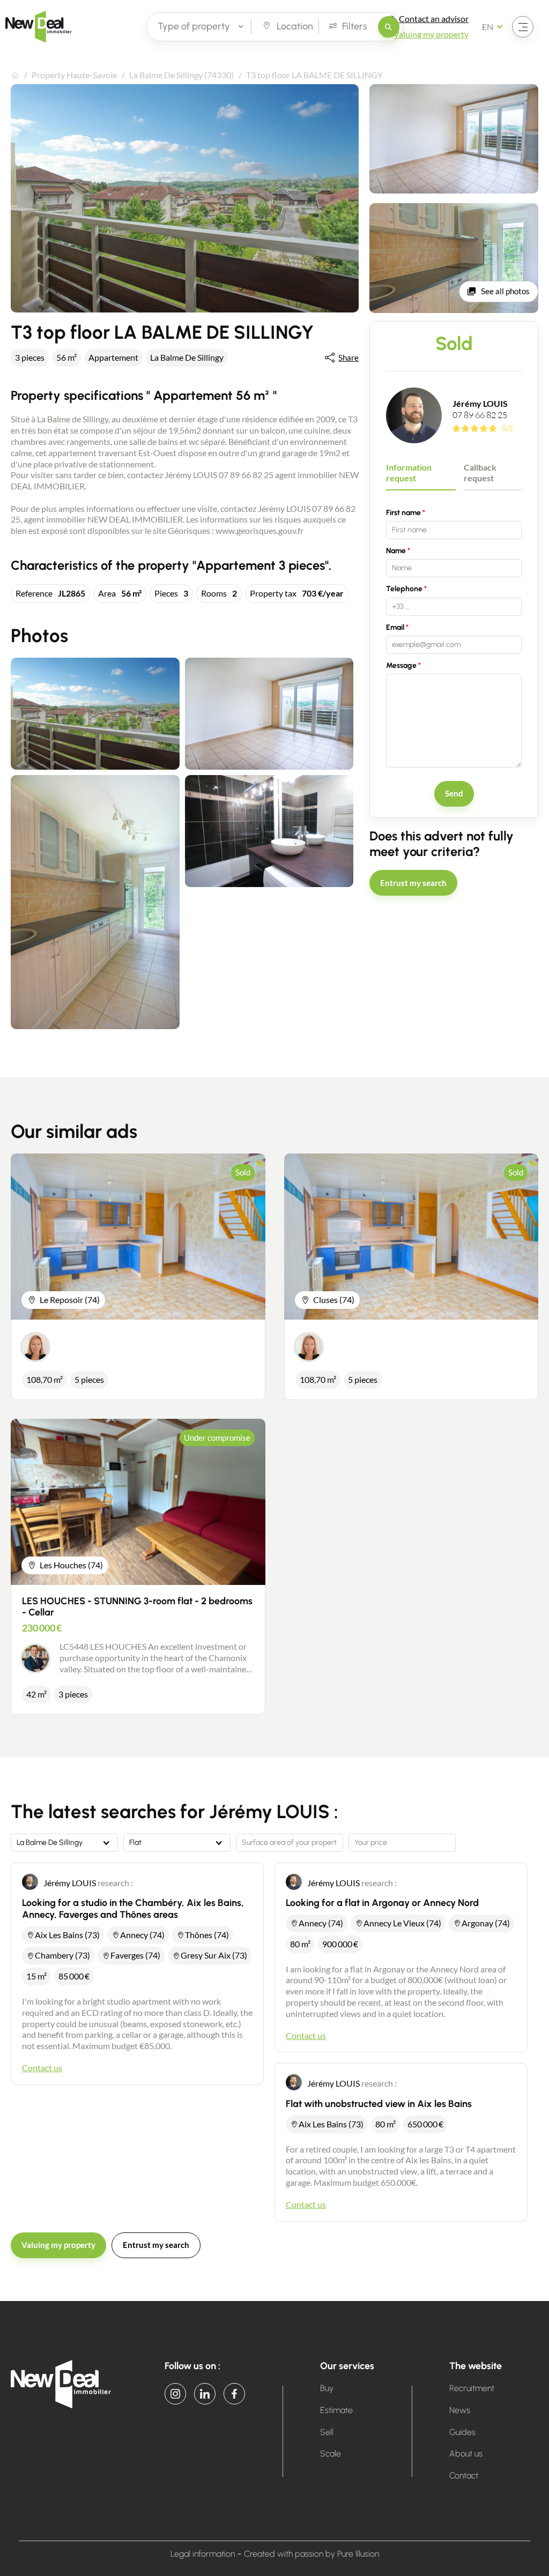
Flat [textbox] (135, 1843)
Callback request (480, 473)
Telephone (404, 589)
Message (401, 665)
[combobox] (64, 1843)
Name (396, 551)
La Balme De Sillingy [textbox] (50, 1843)
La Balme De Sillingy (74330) (181, 75)
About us (466, 2454)
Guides (462, 2432)
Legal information (203, 2554)
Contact (464, 2476)
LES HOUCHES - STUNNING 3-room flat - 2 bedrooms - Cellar (137, 1607)
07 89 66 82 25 (480, 415)
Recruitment (472, 2388)
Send (454, 793)
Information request (409, 473)
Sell (327, 2432)
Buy (327, 2388)
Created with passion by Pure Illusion (311, 2554)
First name (403, 513)
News (460, 2410)
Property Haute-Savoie (74, 75)
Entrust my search (413, 883)
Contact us (42, 2068)
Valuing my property (58, 2245)
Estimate (336, 2410)
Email (395, 627)
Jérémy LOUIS (480, 403)
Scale (331, 2454)
